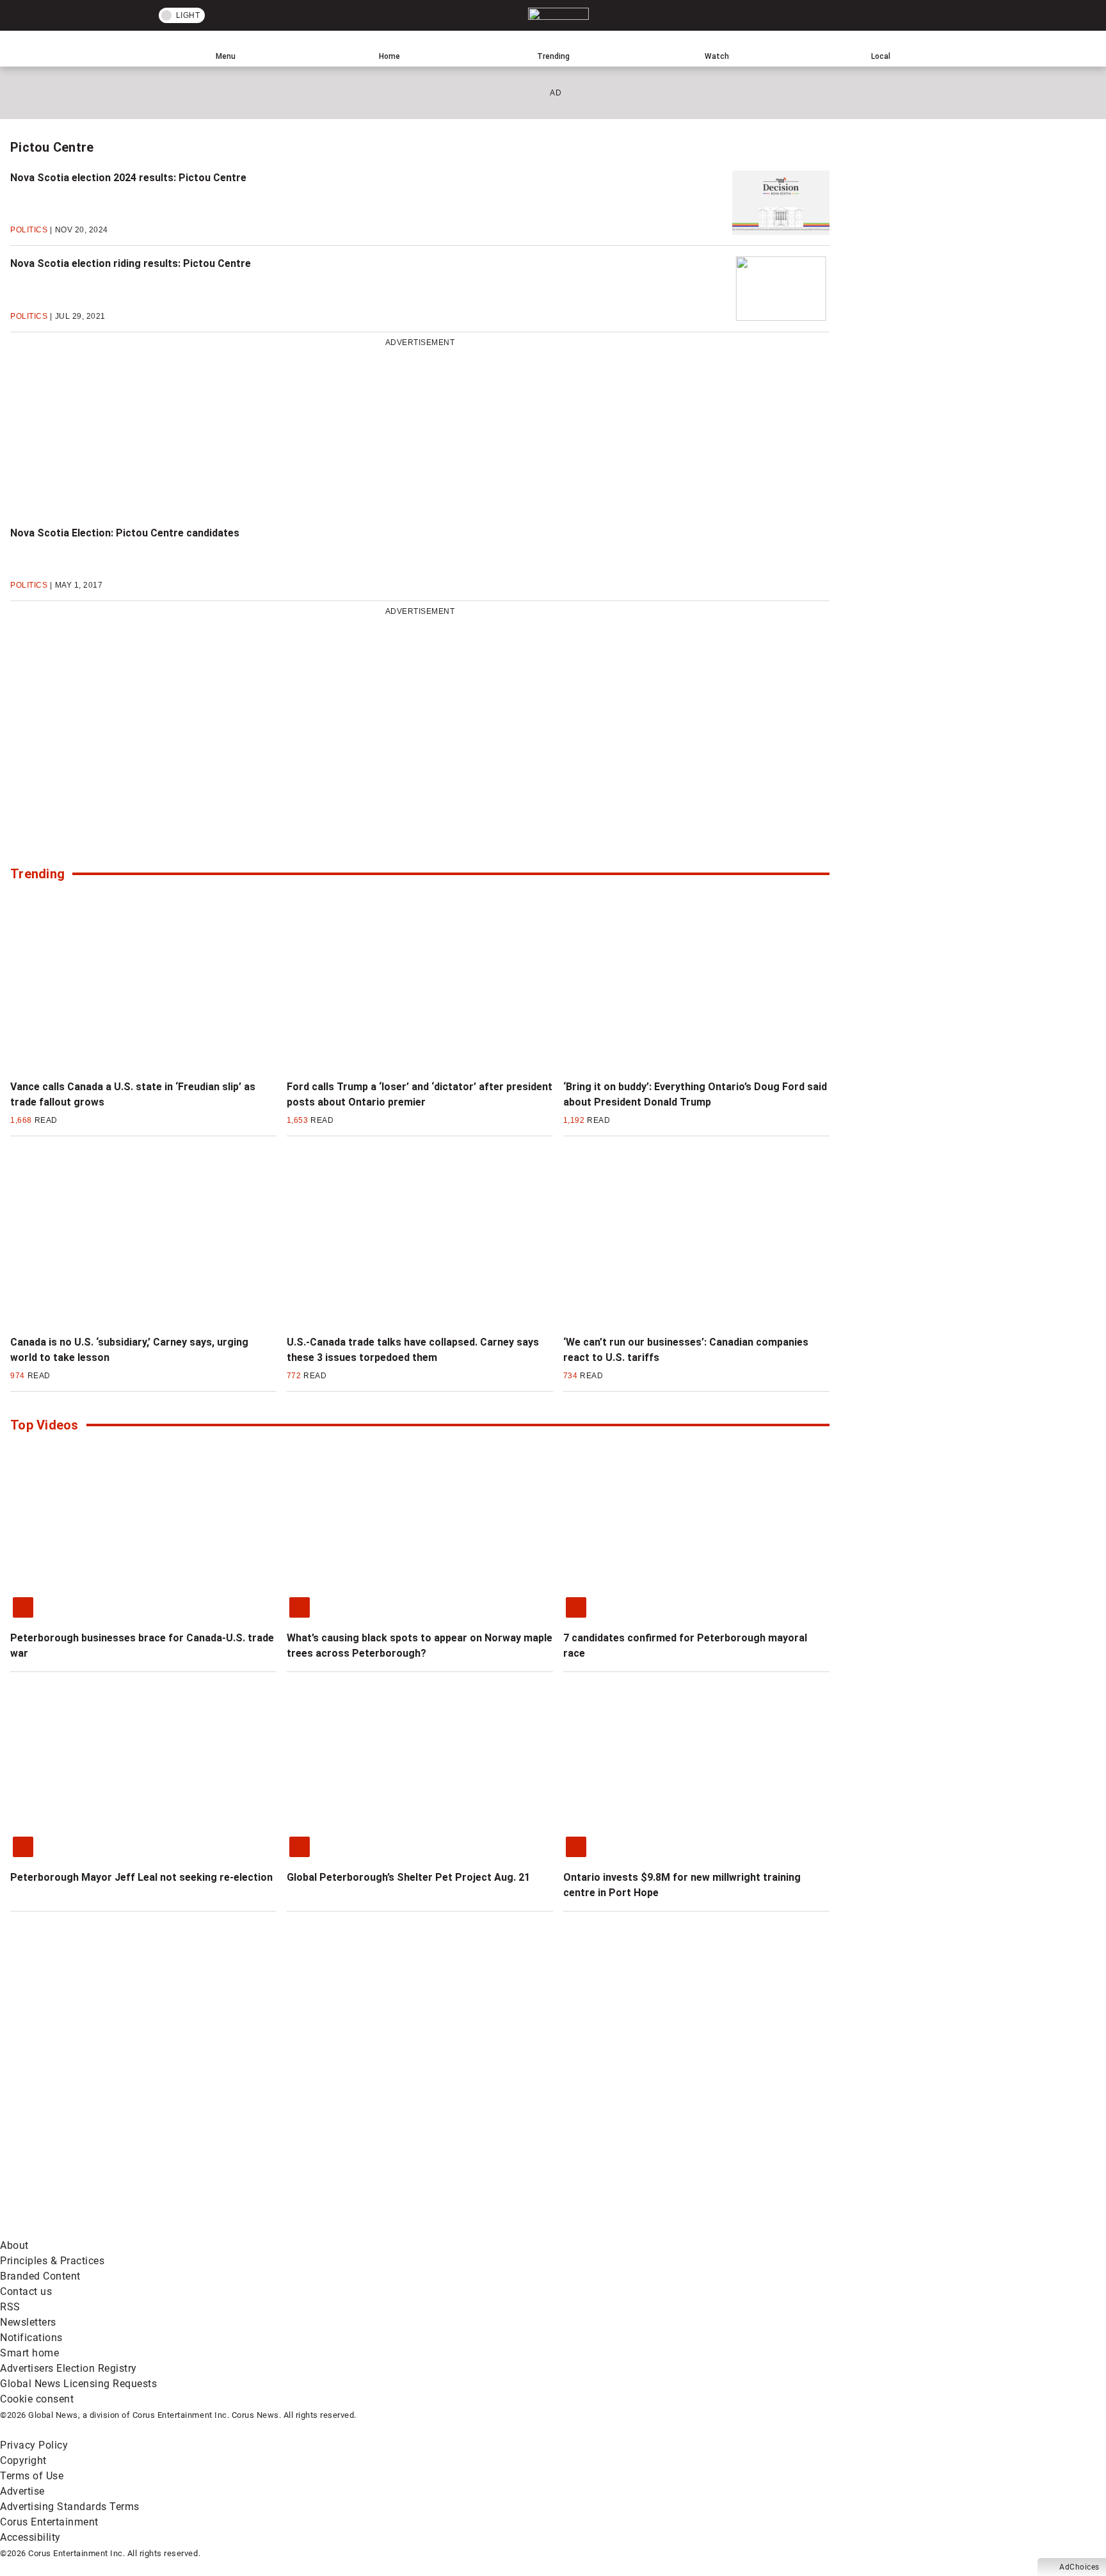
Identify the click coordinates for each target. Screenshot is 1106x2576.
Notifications (31, 2338)
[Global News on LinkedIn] (98, 2230)
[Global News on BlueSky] (681, 2230)
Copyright (23, 2460)
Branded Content (40, 2276)
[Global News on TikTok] (293, 2230)
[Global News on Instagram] (681, 2129)
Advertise (22, 2491)
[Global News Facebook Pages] (98, 2129)
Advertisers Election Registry (68, 2368)
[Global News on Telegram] (487, 2230)
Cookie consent (37, 2399)
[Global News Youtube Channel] (487, 2129)
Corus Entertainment (49, 2522)
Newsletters (28, 2322)
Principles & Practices (52, 2261)
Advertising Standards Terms (70, 2507)
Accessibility (30, 2537)
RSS (10, 2307)
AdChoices (1079, 2567)
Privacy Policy (34, 2445)
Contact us (26, 2291)
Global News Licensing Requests (78, 2384)
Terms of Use (32, 2476)
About (14, 2245)
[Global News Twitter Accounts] (293, 2129)
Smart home (29, 2353)
